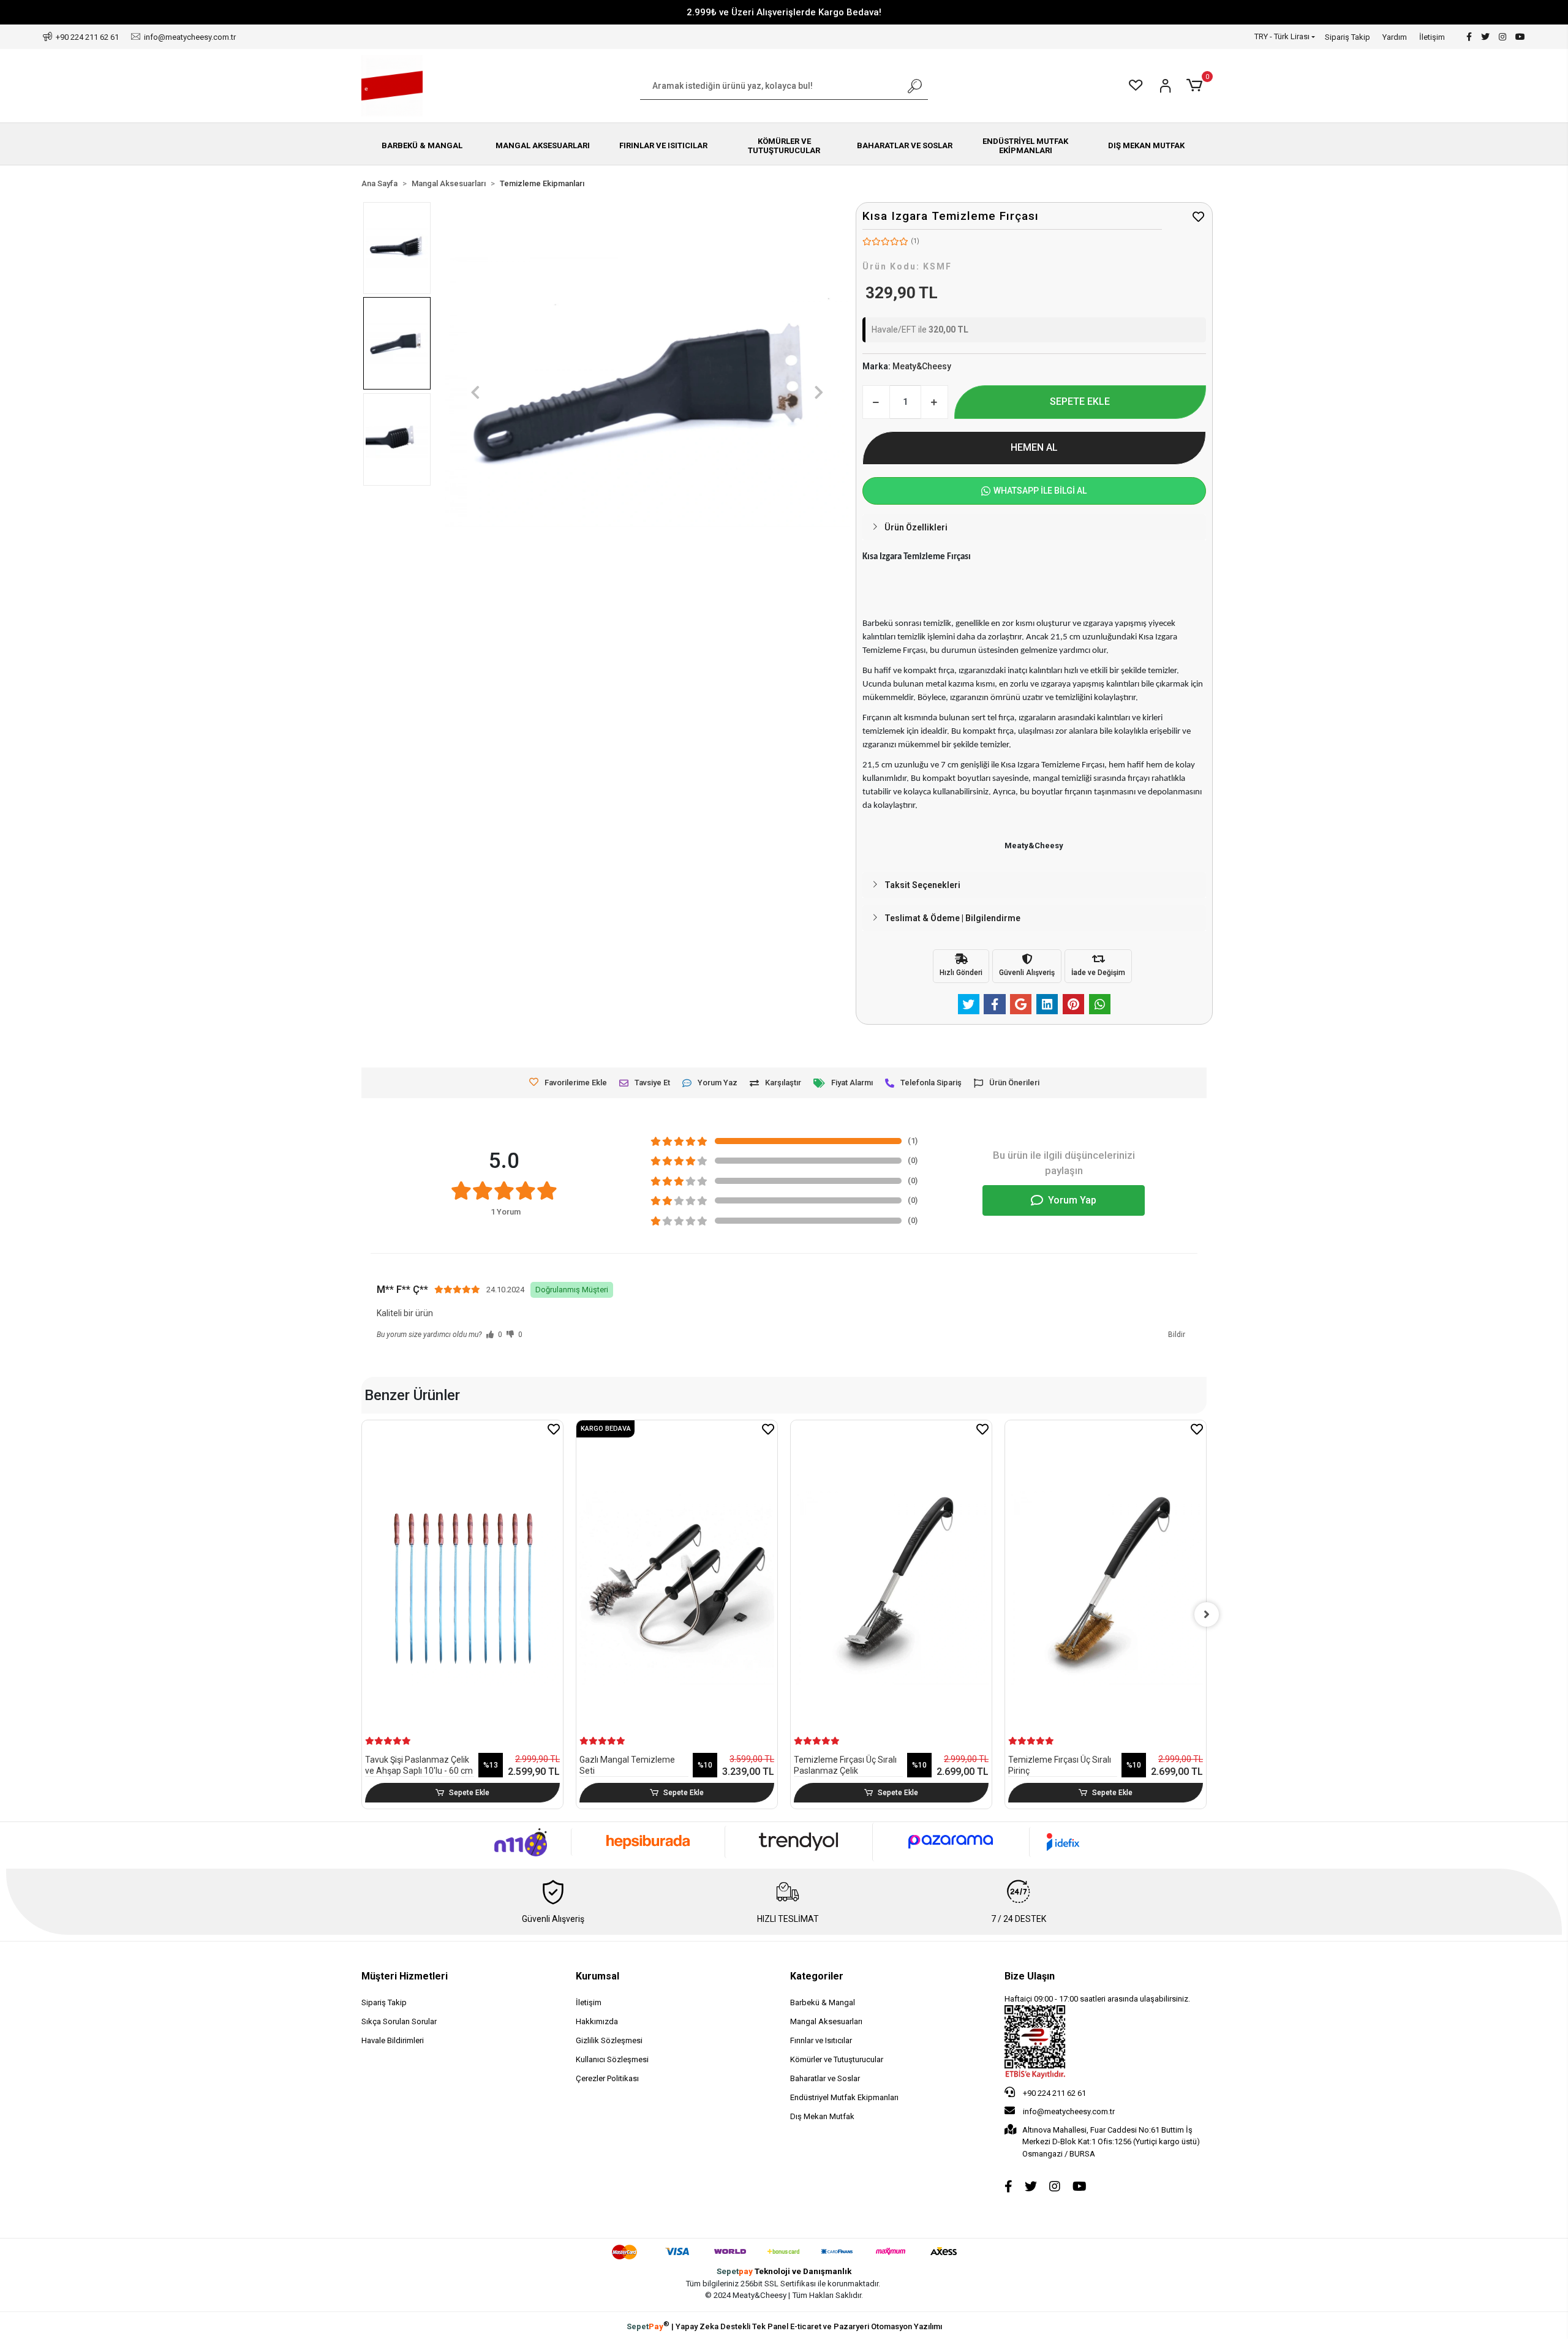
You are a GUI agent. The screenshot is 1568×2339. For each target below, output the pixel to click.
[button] (1197, 86)
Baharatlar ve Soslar (825, 2078)
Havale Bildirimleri (393, 2040)
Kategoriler (817, 1976)
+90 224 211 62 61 (1053, 2093)
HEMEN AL (1034, 447)
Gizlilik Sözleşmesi (609, 2040)
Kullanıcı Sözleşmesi (612, 2059)
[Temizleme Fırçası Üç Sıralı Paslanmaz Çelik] (891, 1588)
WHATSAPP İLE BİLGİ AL (1040, 491)
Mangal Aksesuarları (826, 2021)
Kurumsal (597, 1976)
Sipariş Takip (1347, 37)
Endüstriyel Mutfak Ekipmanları (844, 2097)
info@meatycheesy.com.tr (1069, 2111)
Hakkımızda (597, 2021)
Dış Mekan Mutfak (822, 2116)
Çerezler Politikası (607, 2078)
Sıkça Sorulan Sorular (399, 2021)
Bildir (1177, 1335)
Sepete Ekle (469, 1793)
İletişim (1432, 37)
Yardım (1395, 37)
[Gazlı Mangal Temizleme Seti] (677, 1588)
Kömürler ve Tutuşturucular (837, 2059)
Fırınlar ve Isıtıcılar (821, 2040)
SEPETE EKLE (1080, 401)
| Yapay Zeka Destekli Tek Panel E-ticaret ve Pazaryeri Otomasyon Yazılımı (784, 2326)
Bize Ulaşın (1030, 1976)
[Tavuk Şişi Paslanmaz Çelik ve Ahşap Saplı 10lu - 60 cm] (462, 1588)
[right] (1207, 1614)
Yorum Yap (1072, 1200)
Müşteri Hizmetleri (405, 1976)
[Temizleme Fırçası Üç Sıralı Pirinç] (1106, 1588)
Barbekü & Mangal (823, 2002)
